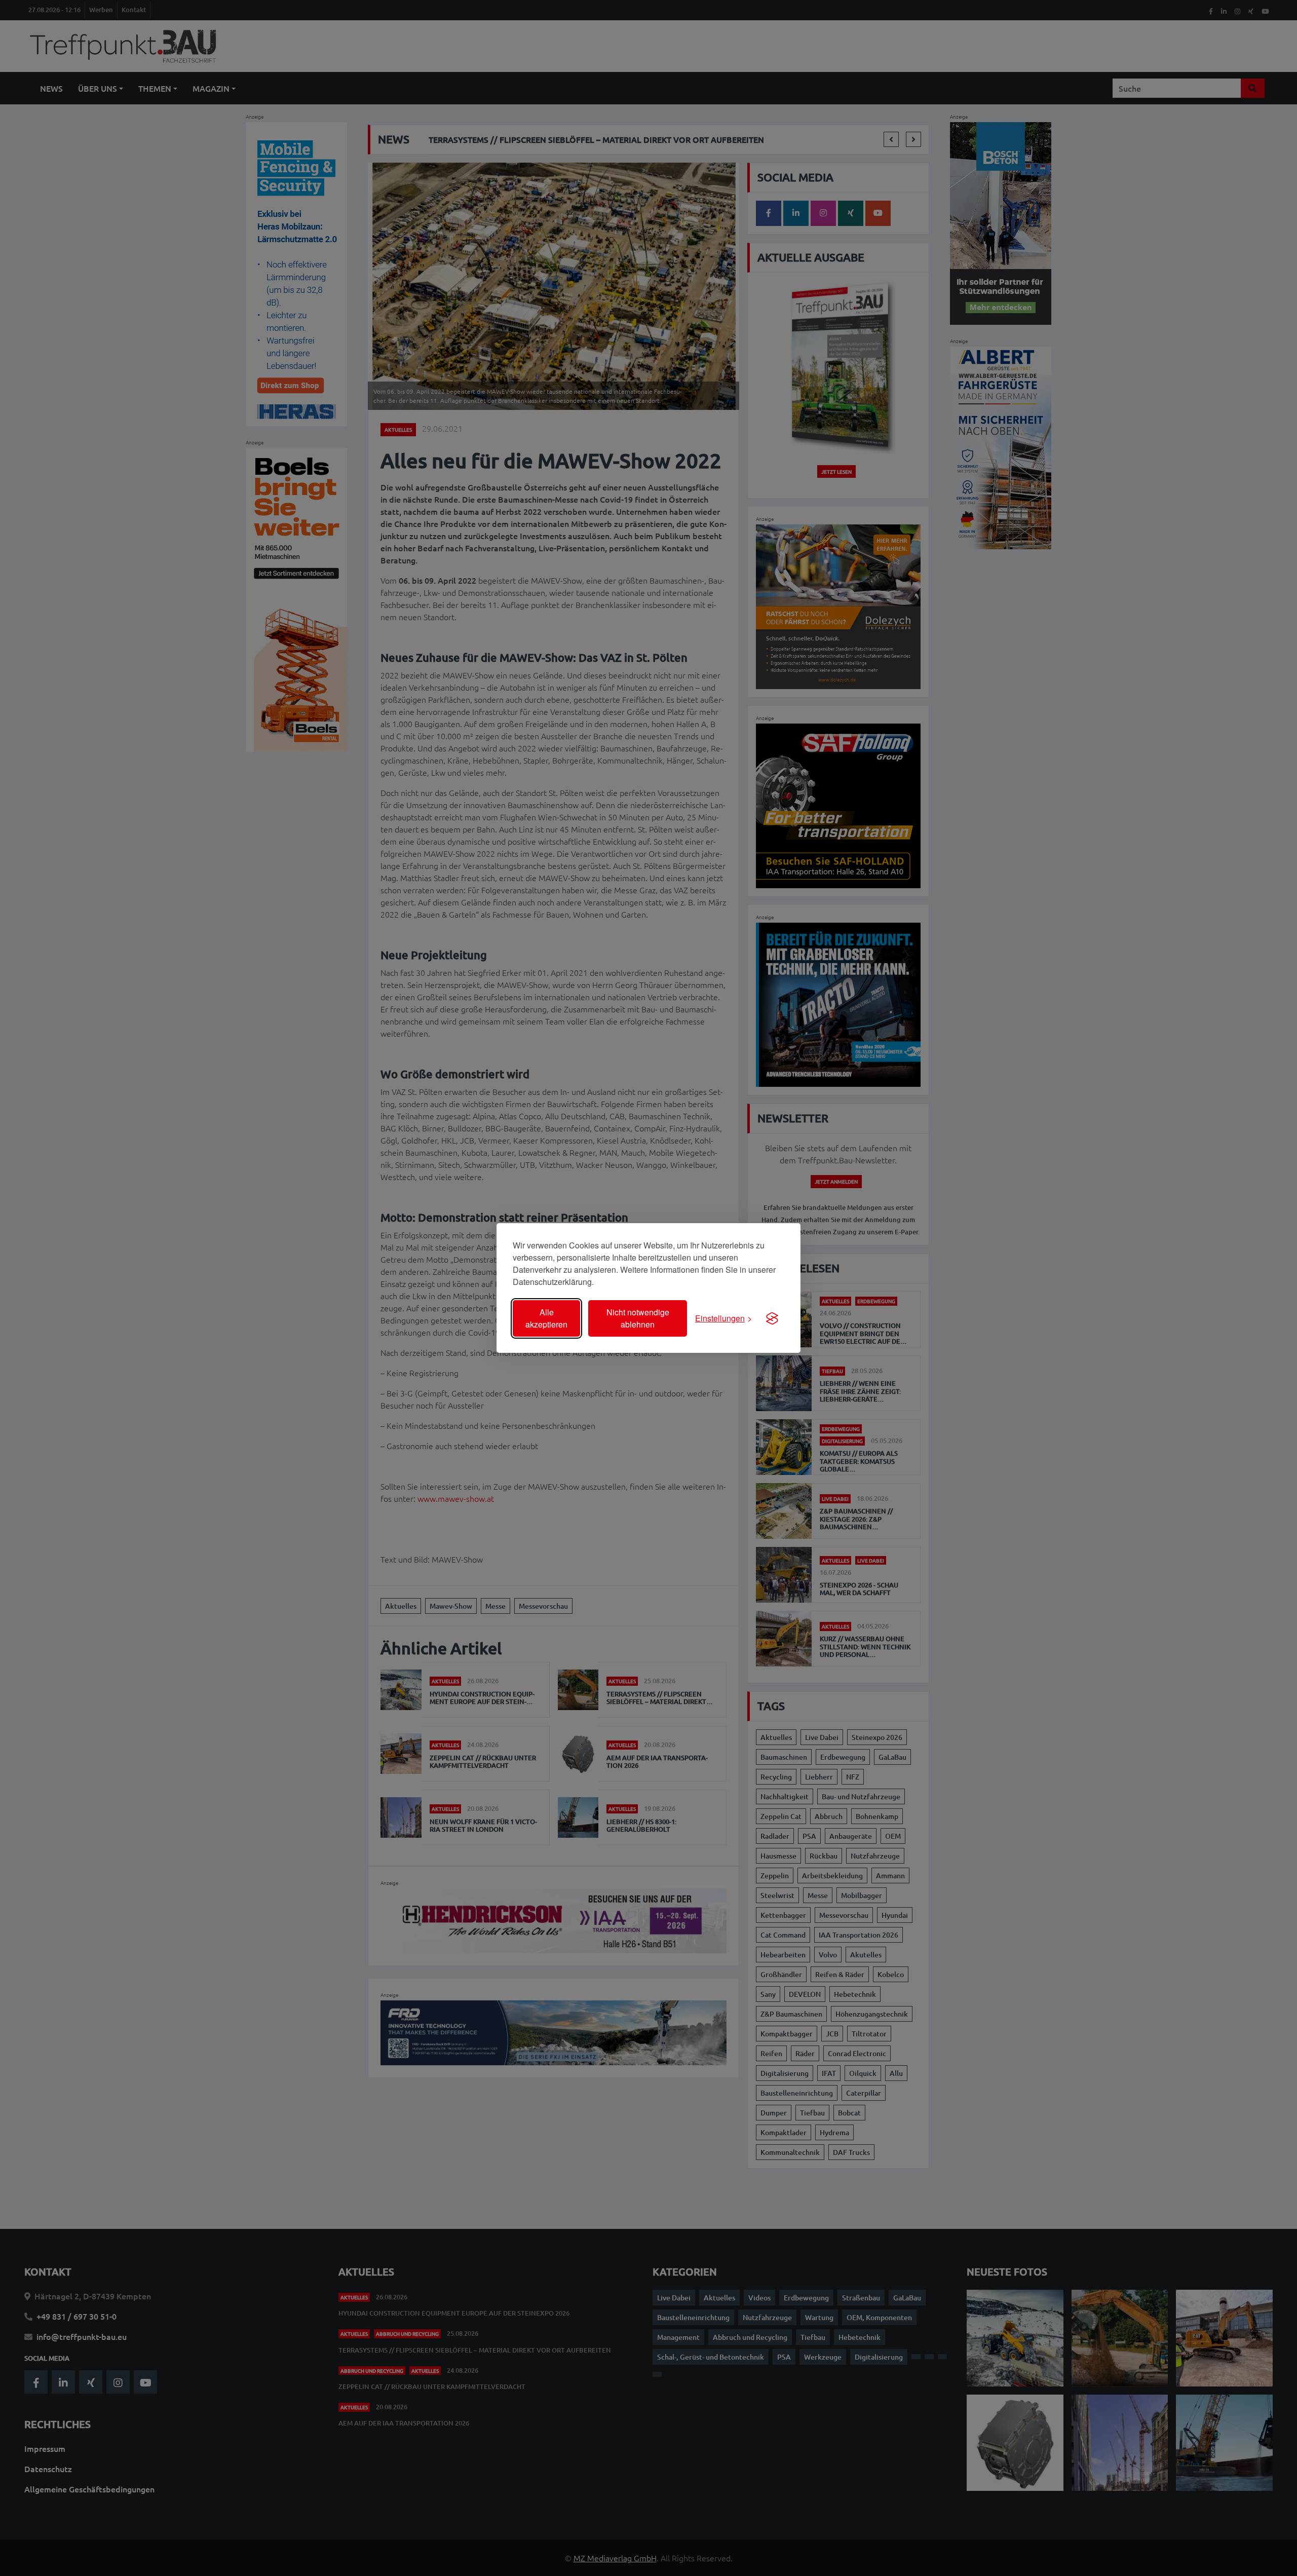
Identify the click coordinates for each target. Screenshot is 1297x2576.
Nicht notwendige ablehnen (638, 1318)
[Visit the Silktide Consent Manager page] (772, 1318)
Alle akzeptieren (546, 1318)
